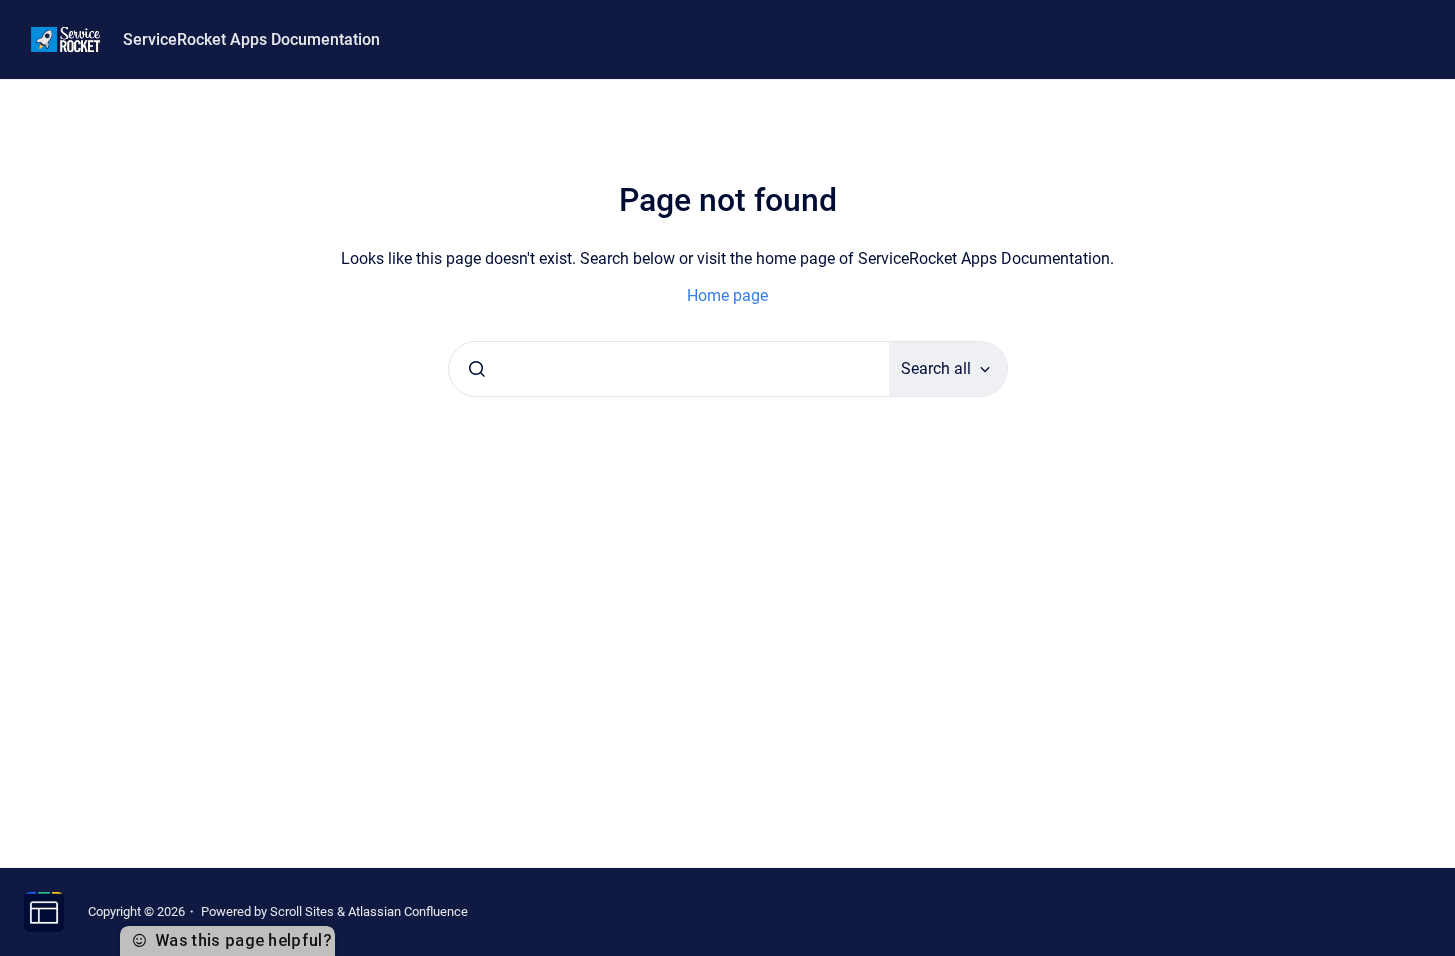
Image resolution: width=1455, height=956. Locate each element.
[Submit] (477, 369)
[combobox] (669, 369)
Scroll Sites (302, 911)
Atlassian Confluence (408, 911)
